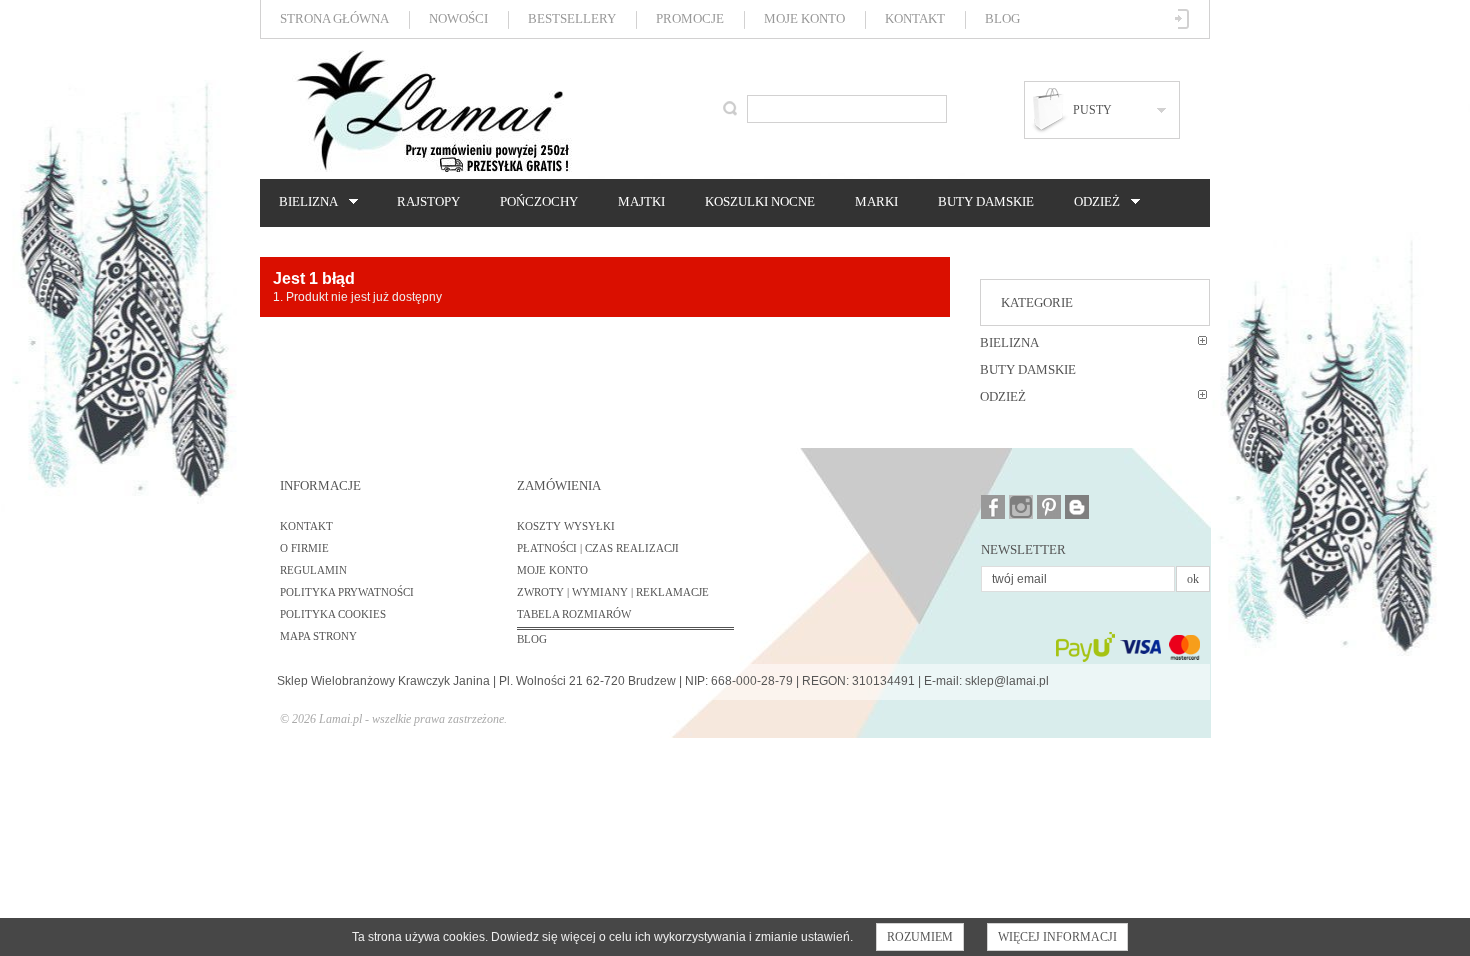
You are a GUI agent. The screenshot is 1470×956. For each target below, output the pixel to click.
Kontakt (915, 18)
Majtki (641, 201)
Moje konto (804, 18)
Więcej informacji (1057, 937)
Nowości (458, 18)
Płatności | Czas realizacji (598, 548)
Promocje (690, 18)
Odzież (1092, 202)
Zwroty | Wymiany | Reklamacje (613, 592)
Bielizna (303, 202)
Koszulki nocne (760, 201)
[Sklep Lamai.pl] (432, 111)
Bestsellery (572, 18)
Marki (876, 201)
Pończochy (539, 201)
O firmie (304, 548)
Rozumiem (920, 937)
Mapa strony (318, 636)
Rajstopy (428, 201)
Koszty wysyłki (566, 526)
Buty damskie (986, 201)
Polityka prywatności (347, 592)
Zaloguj (1182, 19)
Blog (1002, 18)
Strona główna (334, 18)
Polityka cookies (333, 614)
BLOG (532, 639)
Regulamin (313, 570)
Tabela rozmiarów (574, 614)
